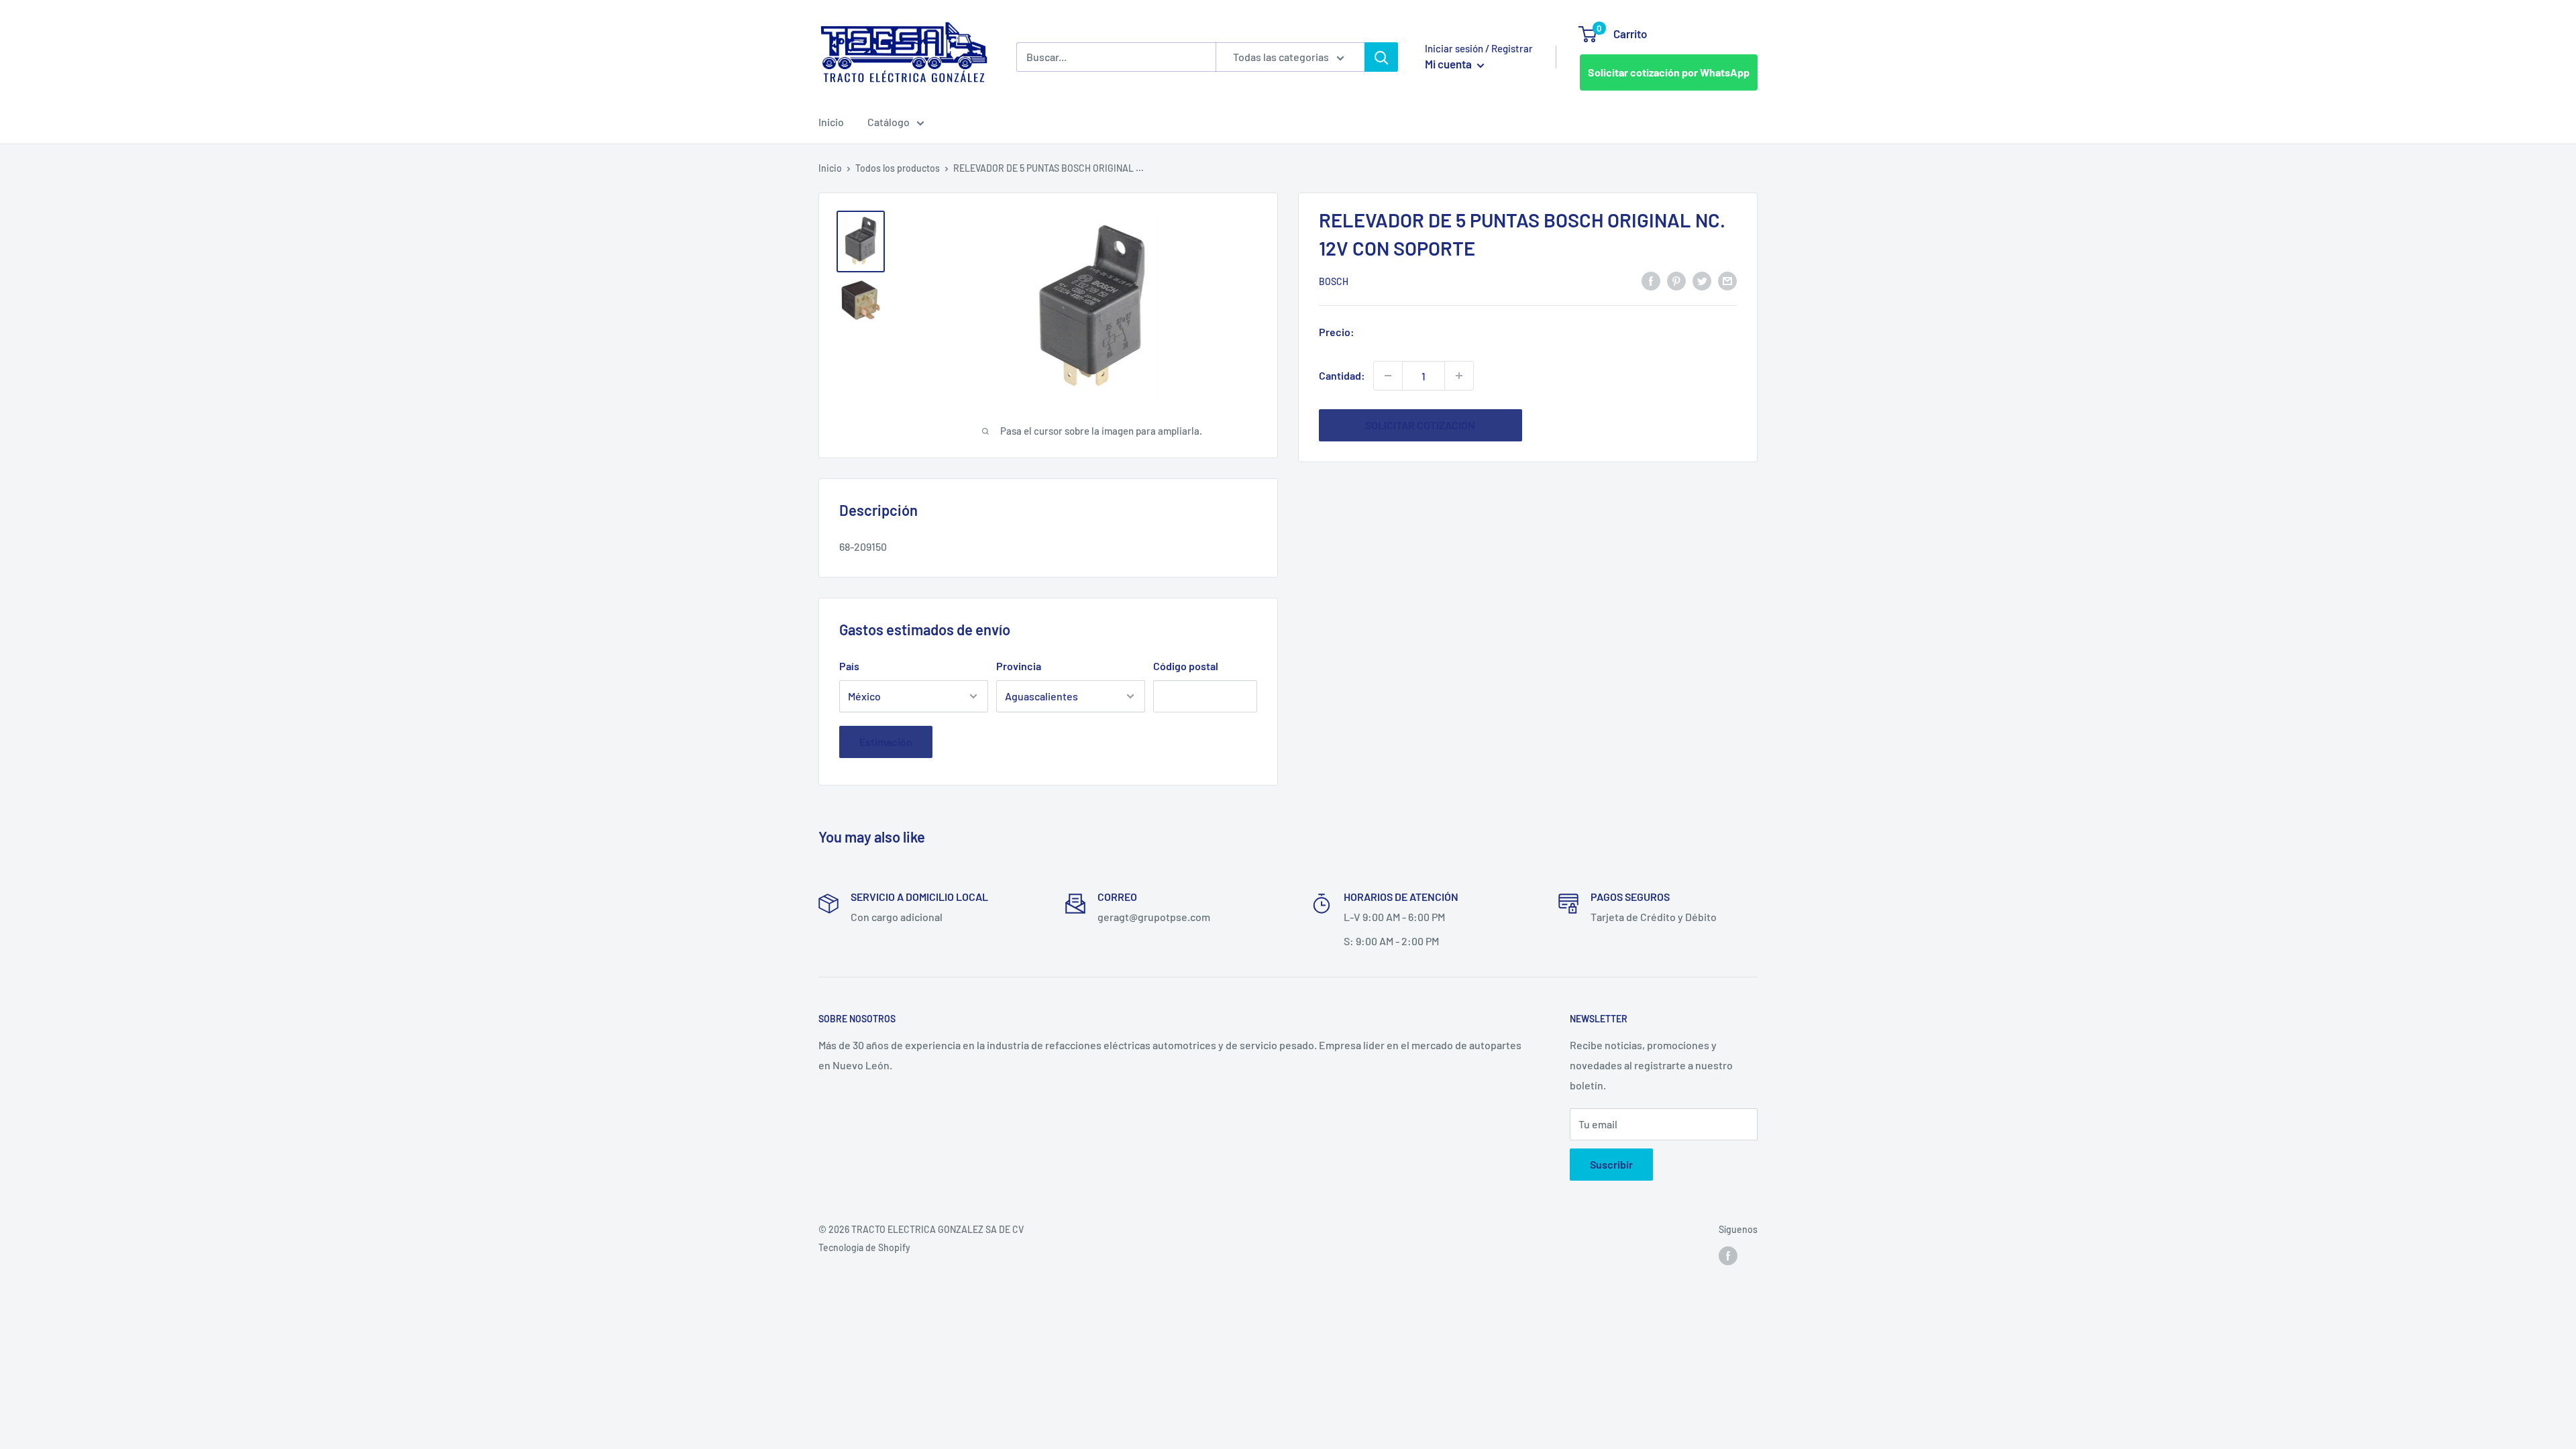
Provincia (1019, 666)
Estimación (886, 742)
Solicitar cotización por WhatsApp (1669, 72)
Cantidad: (1342, 375)
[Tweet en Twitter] (1702, 280)
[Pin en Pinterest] (1676, 280)
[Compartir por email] (1727, 280)
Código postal (1186, 666)
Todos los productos (898, 168)
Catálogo (889, 122)
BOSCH (1334, 281)
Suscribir (1611, 1164)
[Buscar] (1381, 57)
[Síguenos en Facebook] (1728, 1256)
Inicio (831, 122)
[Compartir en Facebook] (1651, 280)
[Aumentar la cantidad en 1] (1459, 376)
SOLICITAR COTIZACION (1420, 425)
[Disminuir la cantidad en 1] (1388, 376)
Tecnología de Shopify (864, 1247)
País (849, 666)
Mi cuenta (1449, 64)
